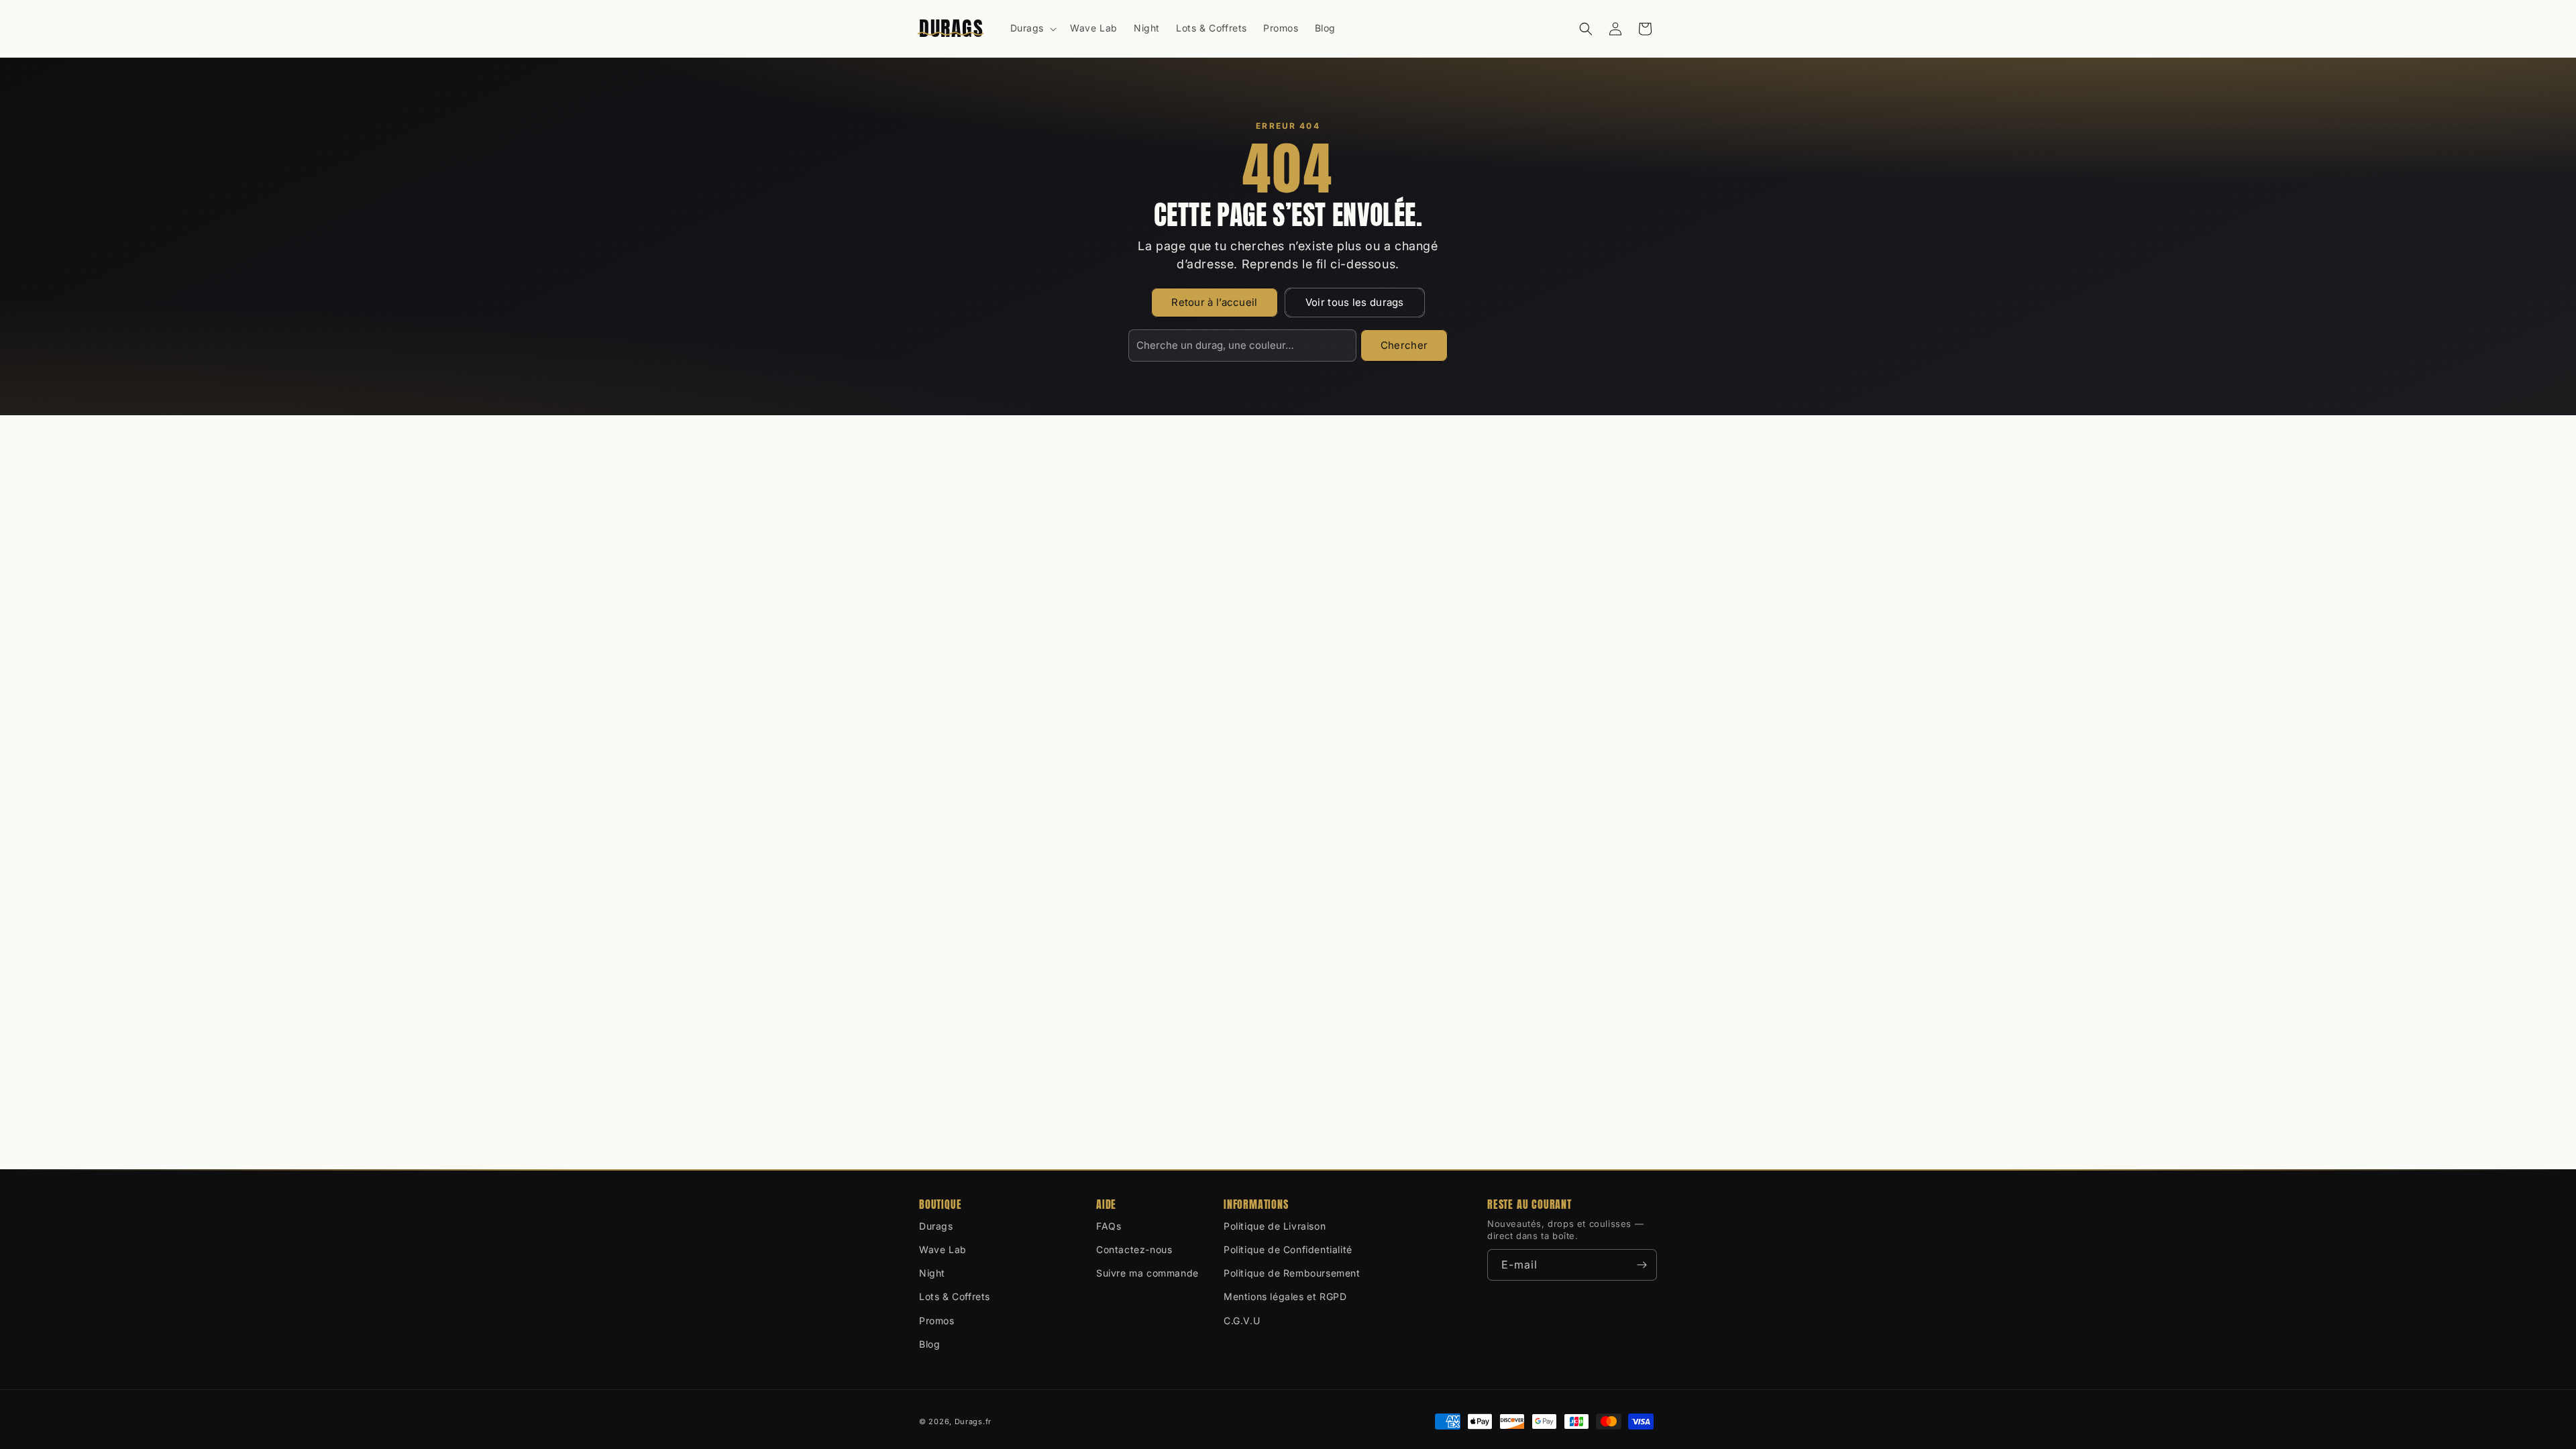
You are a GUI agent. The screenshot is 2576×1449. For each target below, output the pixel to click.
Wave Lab (943, 1249)
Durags (936, 1226)
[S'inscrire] (1642, 1265)
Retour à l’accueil (1214, 302)
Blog (929, 1344)
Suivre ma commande (1147, 1273)
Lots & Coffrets (955, 1296)
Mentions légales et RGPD (1285, 1296)
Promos (937, 1321)
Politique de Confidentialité (1288, 1249)
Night (932, 1273)
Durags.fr (973, 1421)
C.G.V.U (1242, 1321)
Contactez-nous (1134, 1249)
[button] (1032, 28)
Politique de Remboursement (1292, 1273)
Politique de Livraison (1275, 1226)
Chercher (1404, 345)
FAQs (1109, 1226)
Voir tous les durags (1355, 302)
